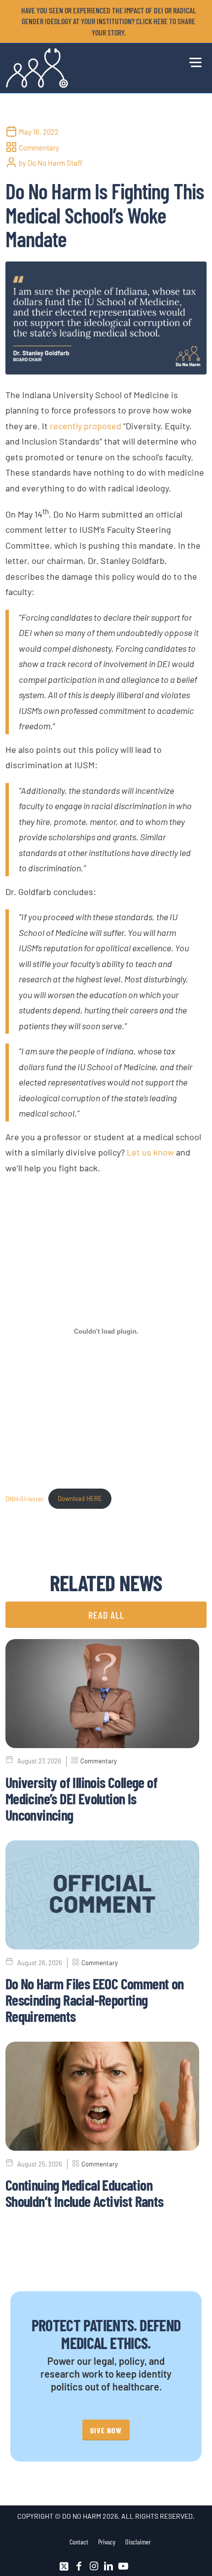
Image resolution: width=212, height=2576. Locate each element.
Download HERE (80, 1498)
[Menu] (193, 61)
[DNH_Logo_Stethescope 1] (86, 68)
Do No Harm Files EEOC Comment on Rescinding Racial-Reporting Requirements (95, 2000)
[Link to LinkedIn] (108, 2566)
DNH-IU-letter (25, 1498)
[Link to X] (64, 2566)
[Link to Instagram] (94, 2566)
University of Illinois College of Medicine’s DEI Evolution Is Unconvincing (81, 1798)
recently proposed (86, 426)
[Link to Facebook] (79, 2566)
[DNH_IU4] (106, 318)
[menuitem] (109, 21)
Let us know (150, 1152)
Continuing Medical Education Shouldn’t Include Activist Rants (85, 2193)
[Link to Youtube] (123, 2566)
